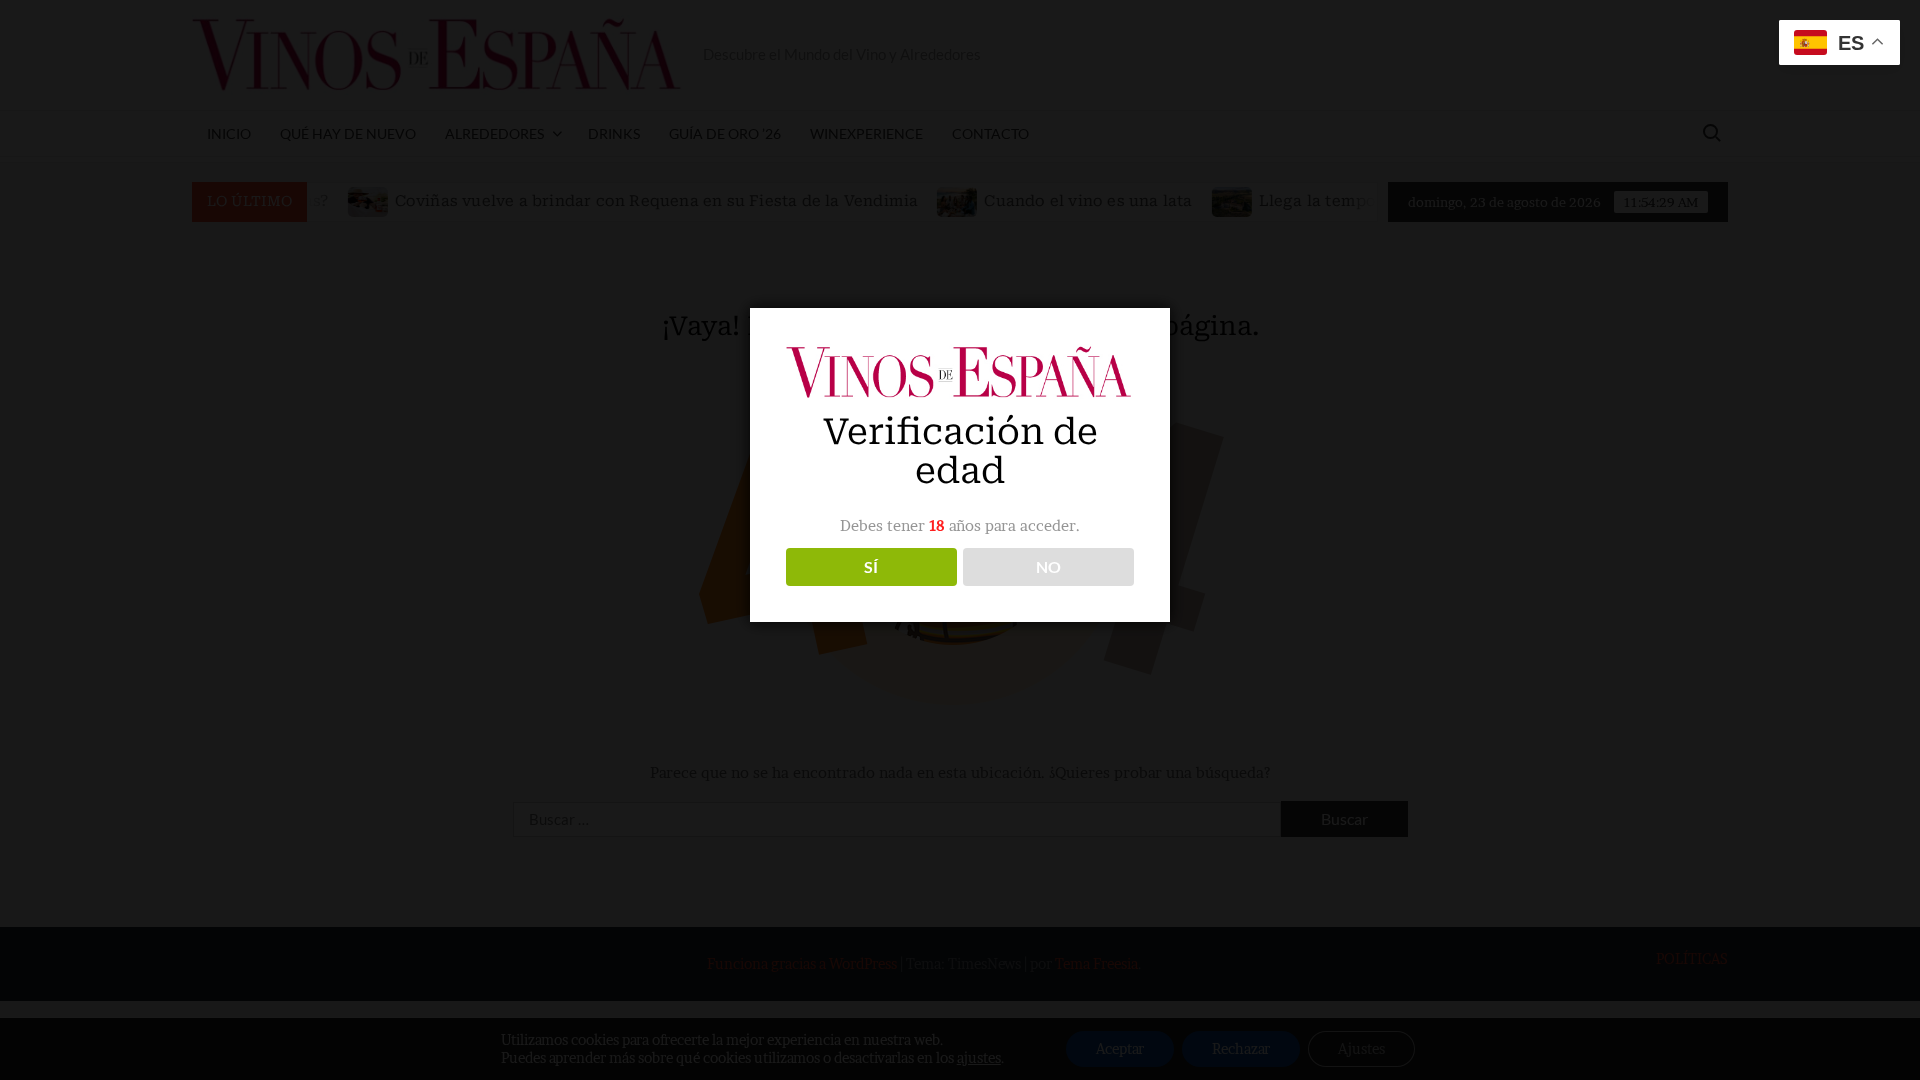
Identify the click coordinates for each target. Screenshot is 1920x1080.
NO (1048, 566)
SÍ (871, 566)
